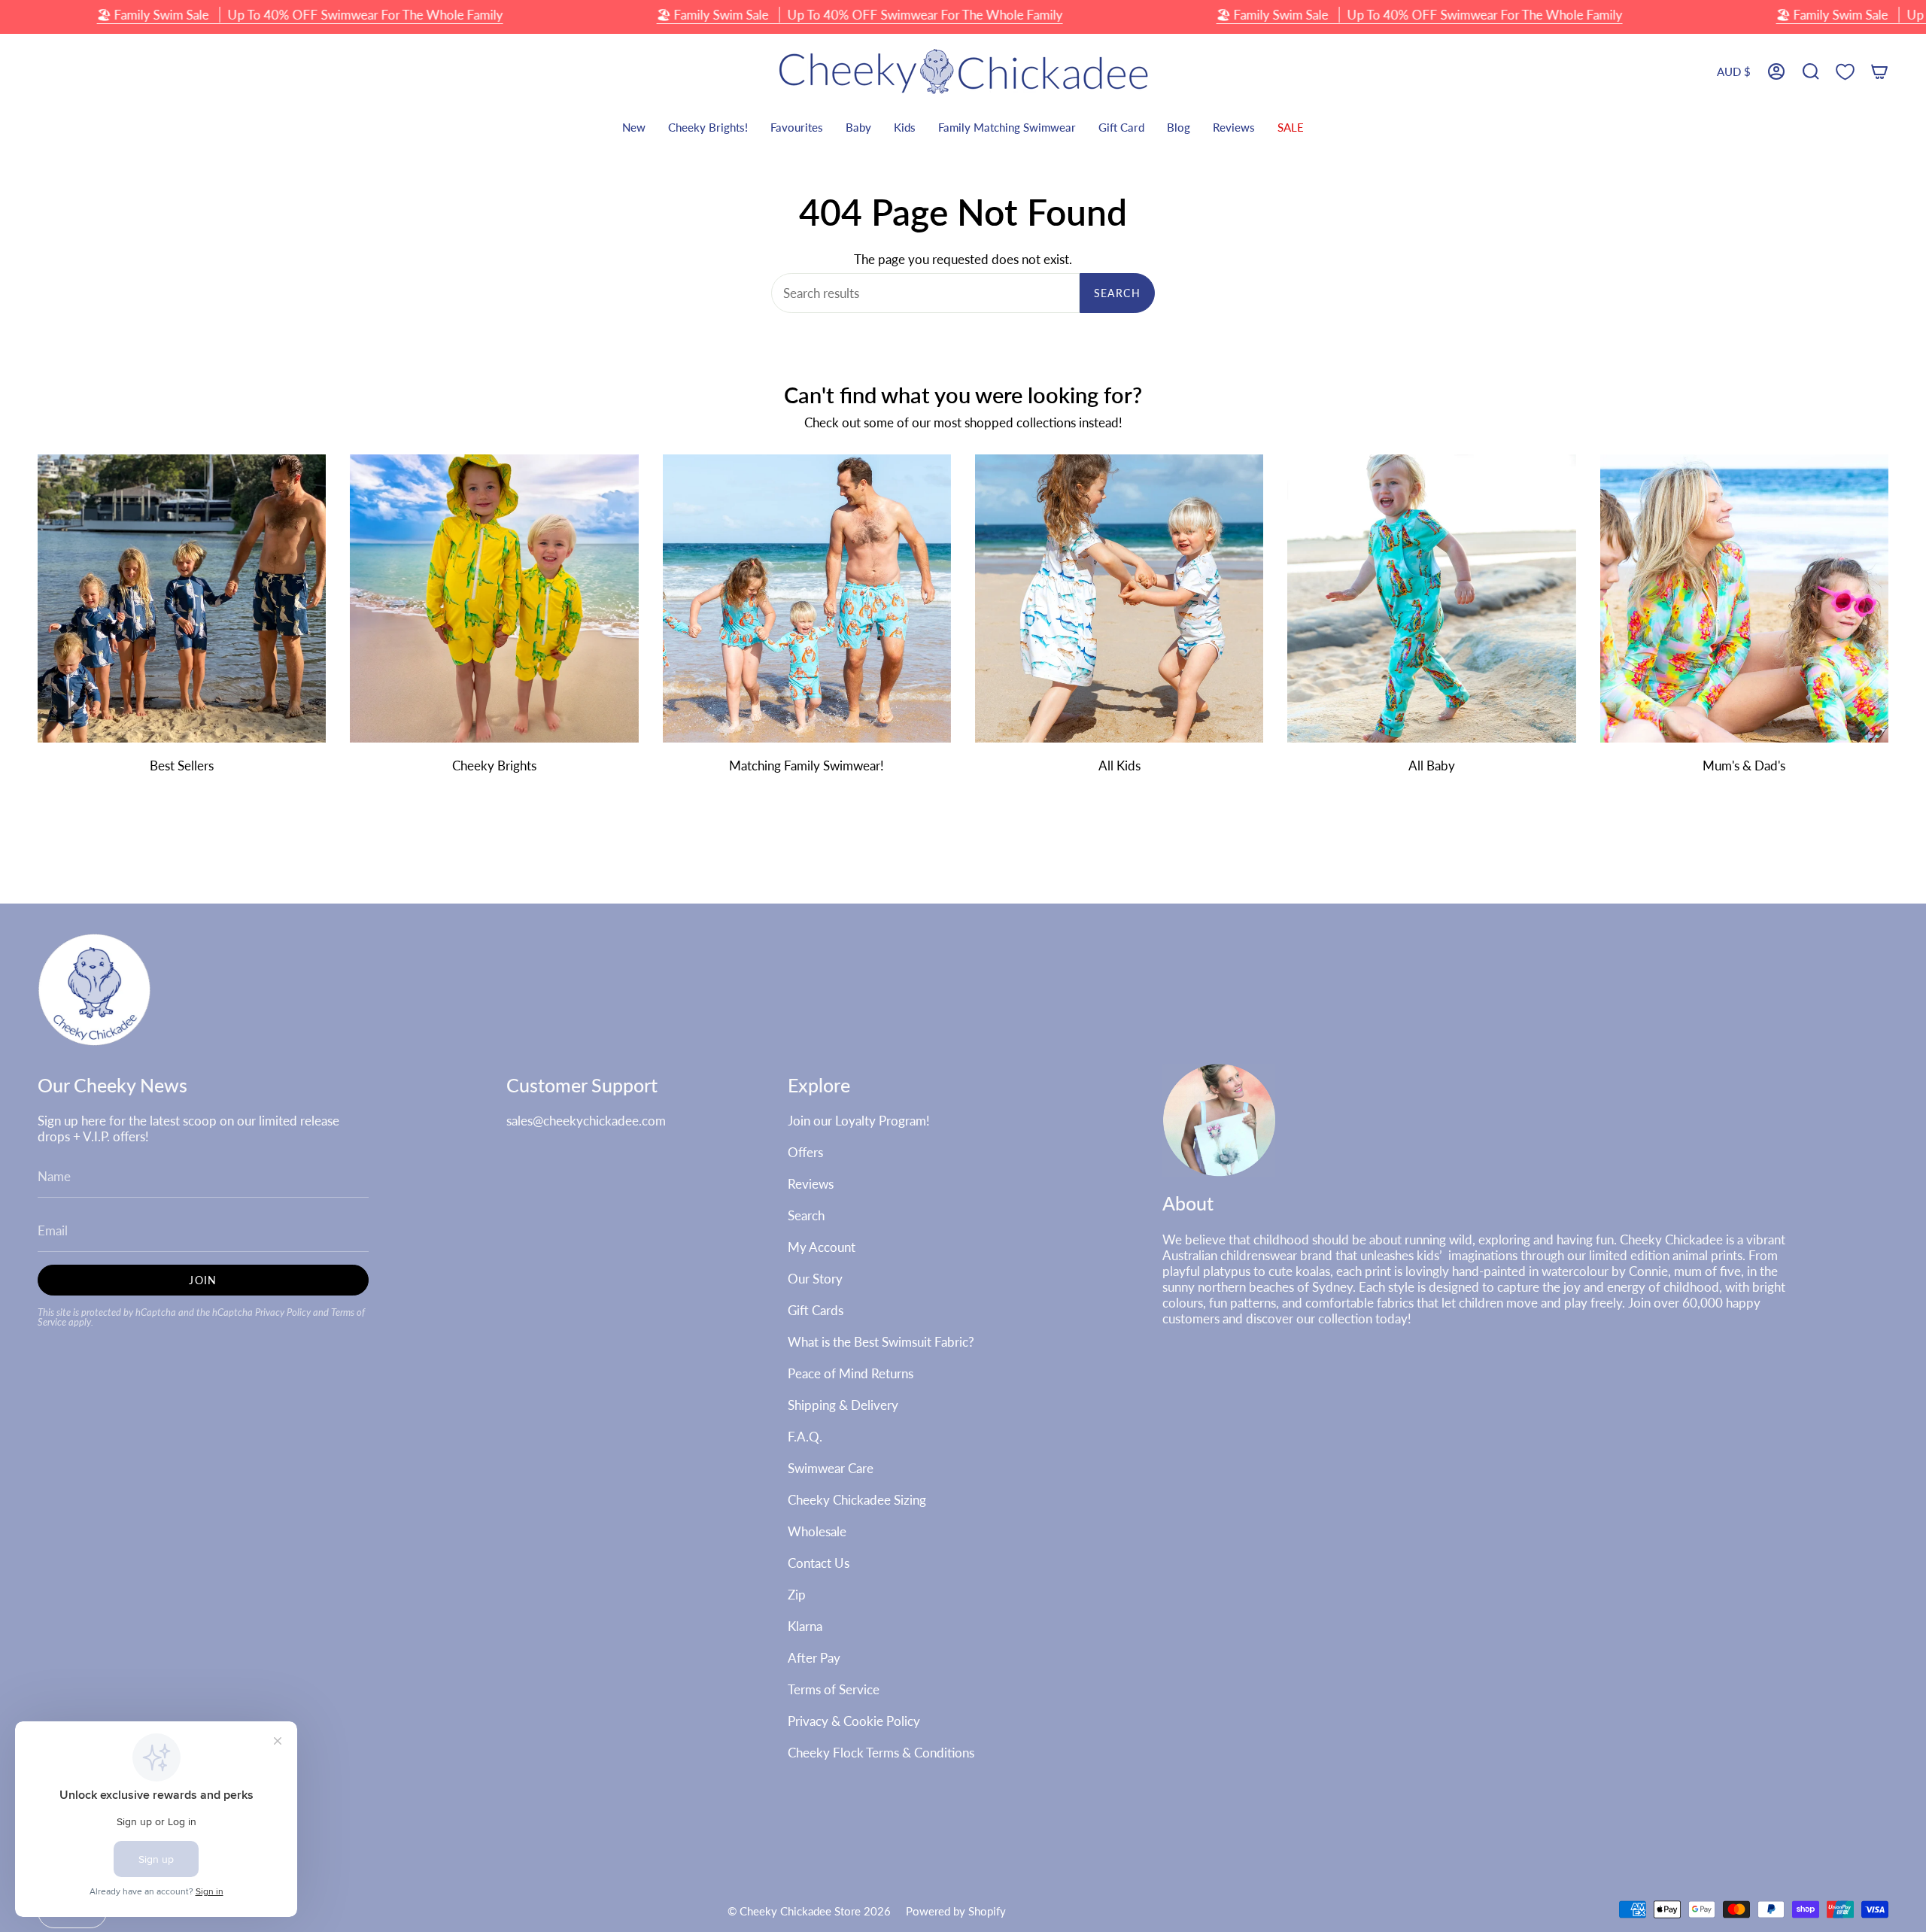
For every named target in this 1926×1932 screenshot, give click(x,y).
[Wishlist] (1845, 72)
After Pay (814, 1658)
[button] (1811, 72)
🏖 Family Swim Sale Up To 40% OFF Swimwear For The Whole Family (300, 15)
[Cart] (1879, 72)
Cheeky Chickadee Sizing (857, 1500)
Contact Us (819, 1563)
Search (1117, 293)
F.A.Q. (805, 1437)
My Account (822, 1247)
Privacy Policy (283, 1312)
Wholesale (817, 1531)
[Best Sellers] (182, 598)
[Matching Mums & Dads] (1744, 598)
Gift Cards (816, 1310)
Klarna (805, 1626)
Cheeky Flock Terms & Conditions (881, 1753)
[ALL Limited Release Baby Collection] (1431, 598)
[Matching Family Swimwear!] (807, 598)
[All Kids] (1119, 598)
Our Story (815, 1279)
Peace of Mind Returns (851, 1373)
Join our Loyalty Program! (859, 1121)
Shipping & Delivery (843, 1405)
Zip (797, 1595)
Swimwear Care (831, 1468)
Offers (805, 1152)
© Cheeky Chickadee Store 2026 (809, 1911)
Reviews (811, 1184)
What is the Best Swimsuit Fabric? (881, 1342)
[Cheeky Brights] (494, 598)
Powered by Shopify (956, 1911)
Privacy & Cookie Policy (854, 1721)
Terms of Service (834, 1689)
